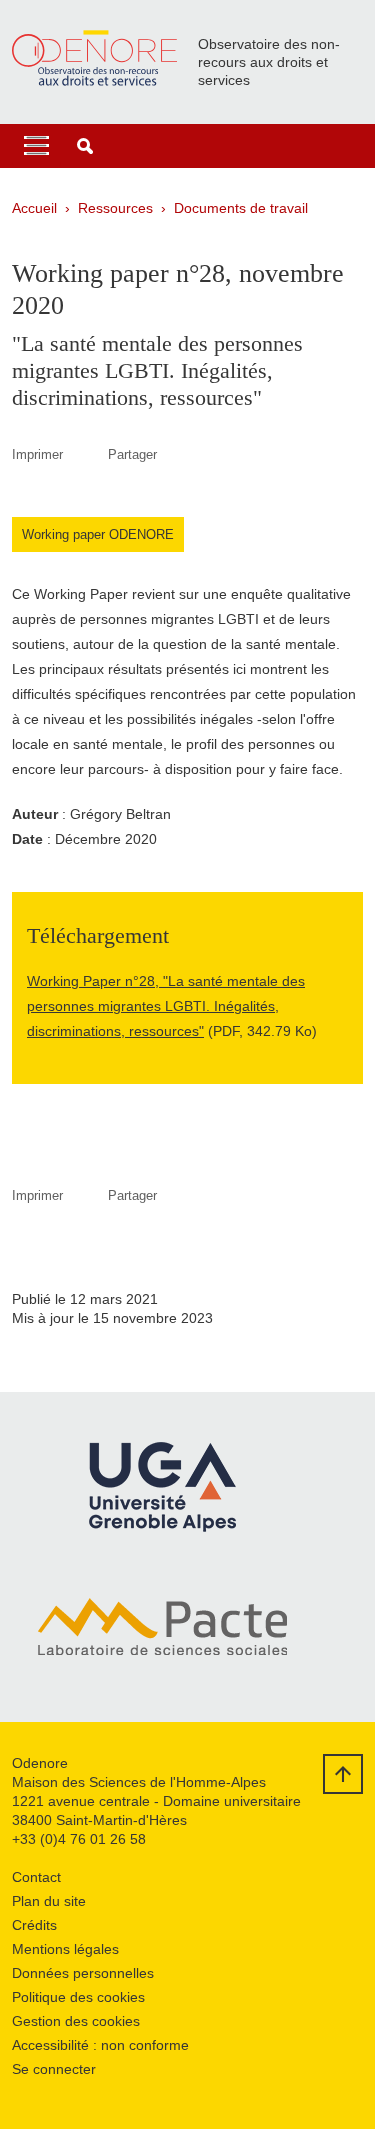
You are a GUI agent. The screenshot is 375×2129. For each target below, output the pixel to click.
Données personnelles (83, 1973)
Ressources (115, 208)
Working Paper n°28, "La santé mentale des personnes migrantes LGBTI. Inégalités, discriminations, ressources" (166, 1006)
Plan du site (49, 1901)
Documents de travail (241, 208)
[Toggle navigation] (36, 146)
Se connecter (54, 2069)
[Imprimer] (85, 454)
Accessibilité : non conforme (100, 2045)
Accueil (34, 208)
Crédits (34, 1925)
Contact (36, 1877)
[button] (85, 146)
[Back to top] (343, 1774)
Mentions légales (65, 1949)
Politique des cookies (78, 1997)
